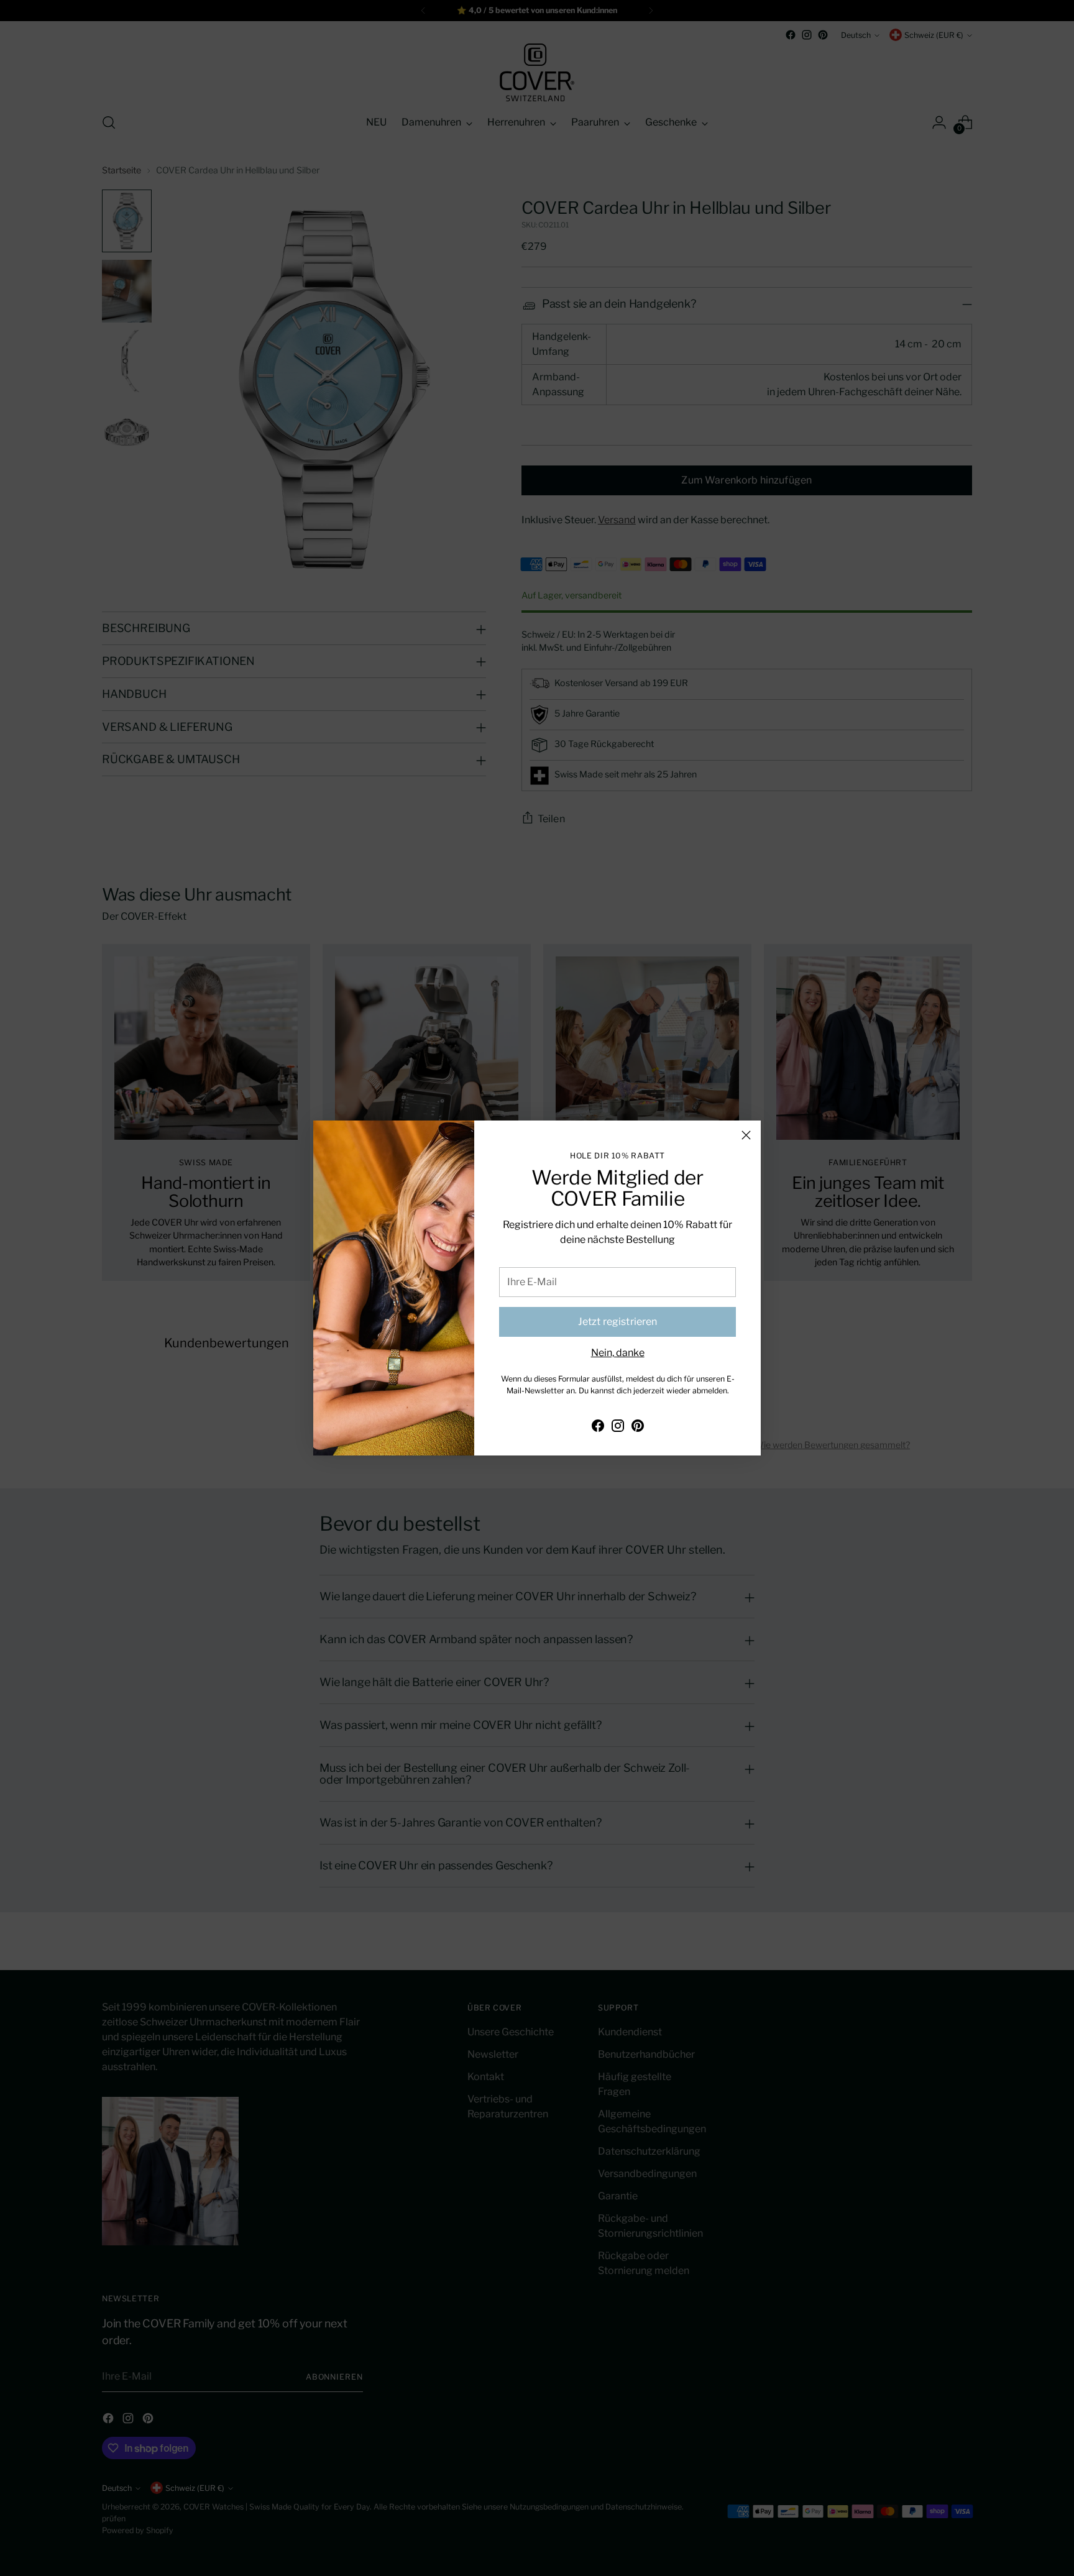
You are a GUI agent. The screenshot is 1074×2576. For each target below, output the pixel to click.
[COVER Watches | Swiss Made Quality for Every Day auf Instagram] (618, 1428)
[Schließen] (746, 1135)
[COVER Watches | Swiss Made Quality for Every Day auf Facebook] (598, 1428)
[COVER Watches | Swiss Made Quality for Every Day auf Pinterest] (638, 1428)
